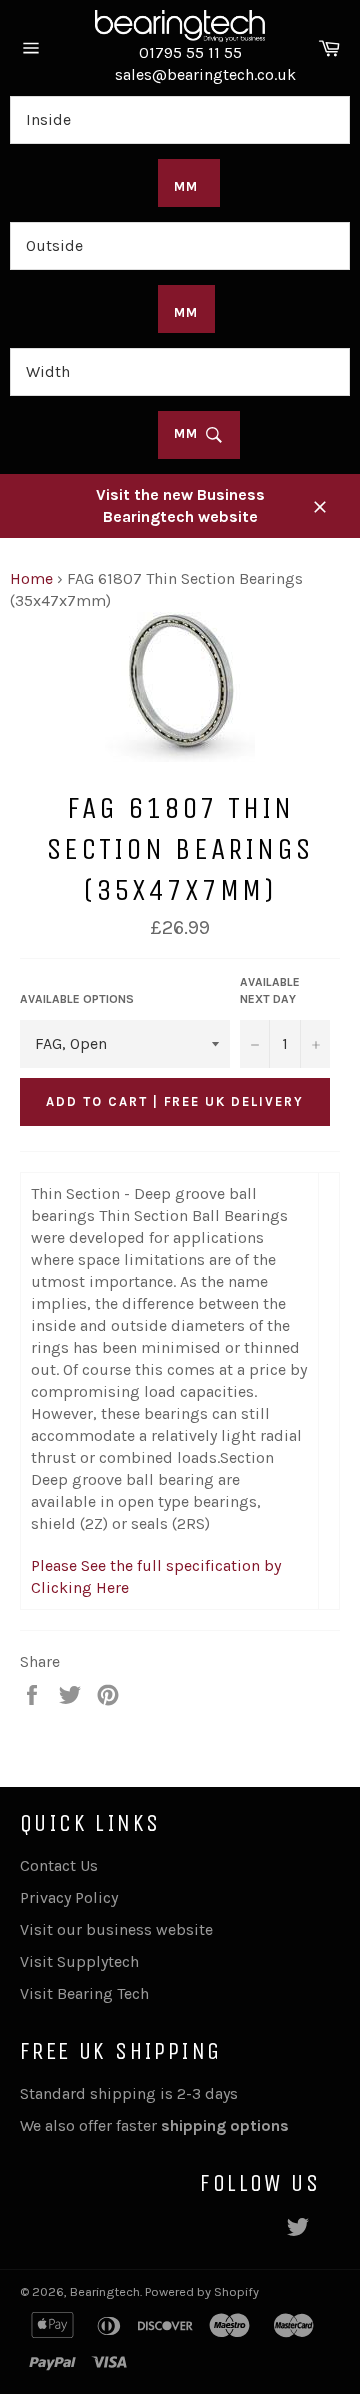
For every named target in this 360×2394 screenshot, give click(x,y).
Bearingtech (105, 2291)
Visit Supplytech (79, 1961)
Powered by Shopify (202, 2291)
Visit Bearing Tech (84, 1993)
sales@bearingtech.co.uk (205, 74)
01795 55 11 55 (190, 52)
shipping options (227, 2125)
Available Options (77, 999)
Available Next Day (270, 990)
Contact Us (59, 1865)
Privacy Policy (69, 1897)
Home (31, 578)
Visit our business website (116, 1929)
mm (189, 433)
